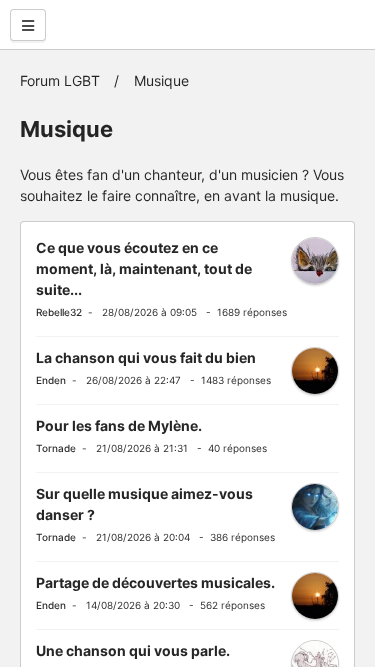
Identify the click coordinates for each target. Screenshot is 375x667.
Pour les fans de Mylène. (119, 425)
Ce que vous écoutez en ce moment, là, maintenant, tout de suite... (144, 268)
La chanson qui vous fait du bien (146, 357)
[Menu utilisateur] (28, 25)
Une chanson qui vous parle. (133, 650)
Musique (161, 80)
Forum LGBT (60, 80)
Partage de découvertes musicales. (155, 582)
